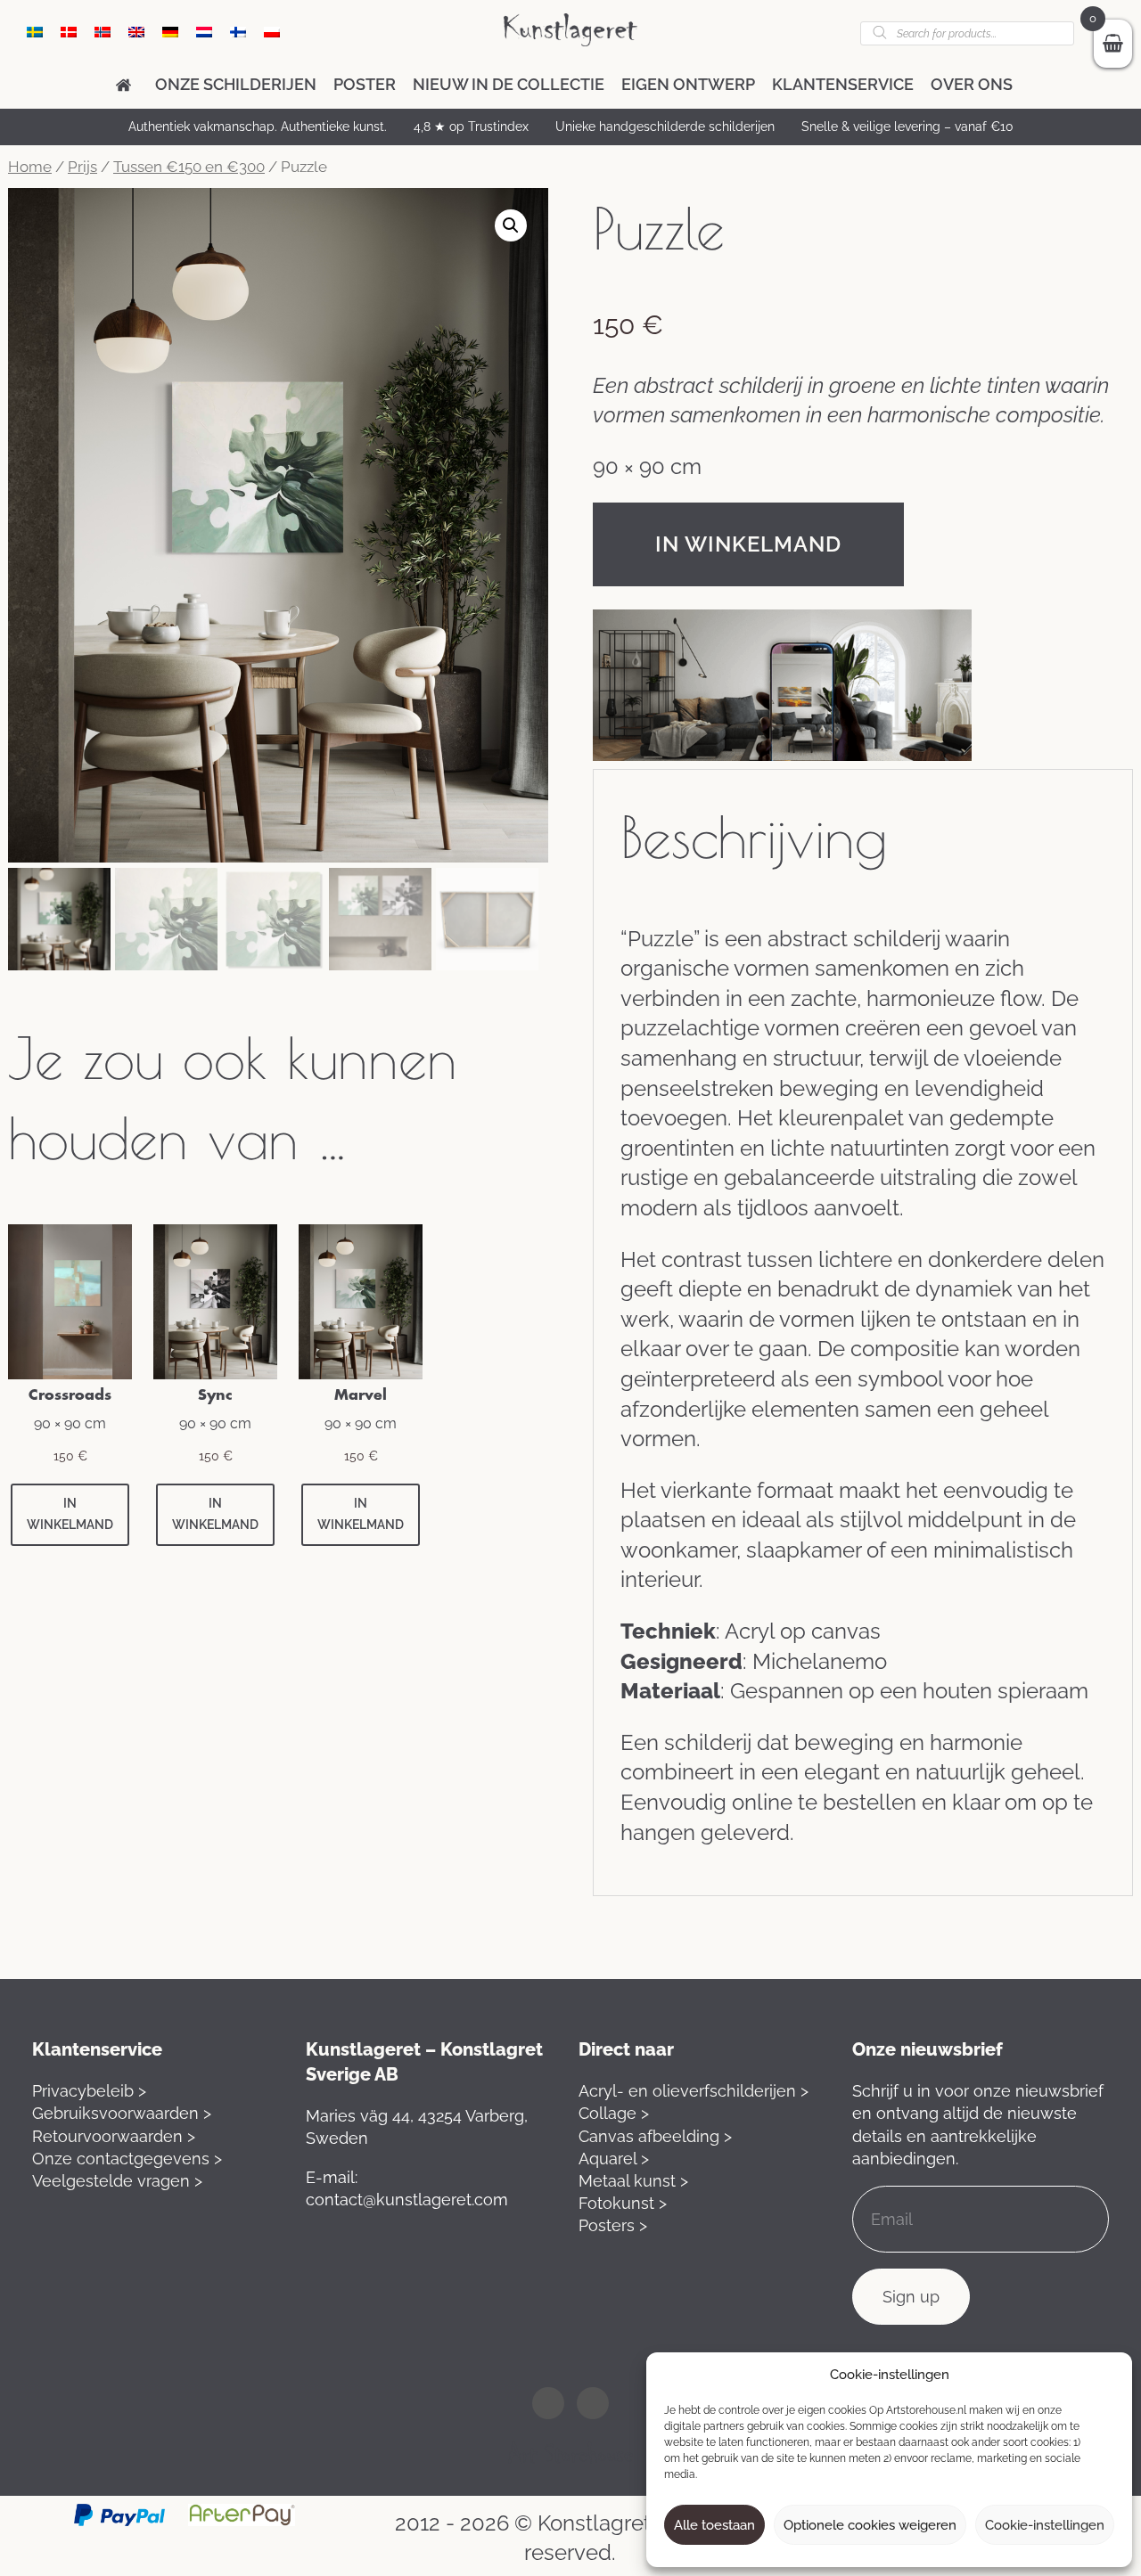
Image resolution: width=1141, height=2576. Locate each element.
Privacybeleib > (89, 2091)
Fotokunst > (623, 2203)
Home (30, 167)
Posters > (613, 2225)
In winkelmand (748, 544)
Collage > (614, 2113)
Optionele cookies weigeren (870, 2525)
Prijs (82, 167)
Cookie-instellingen (1045, 2525)
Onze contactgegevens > (127, 2159)
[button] (511, 225)
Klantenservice (843, 84)
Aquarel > (614, 2159)
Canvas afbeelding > (655, 2136)
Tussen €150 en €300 (189, 167)
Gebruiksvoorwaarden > (122, 2113)
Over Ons (972, 84)
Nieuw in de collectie (509, 84)
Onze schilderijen (236, 84)
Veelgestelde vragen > (117, 2181)
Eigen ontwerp (688, 84)
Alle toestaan (714, 2525)
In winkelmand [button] (70, 1514)
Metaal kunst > (633, 2181)
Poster (365, 84)
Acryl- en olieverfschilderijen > (694, 2091)
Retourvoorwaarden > (114, 2136)
